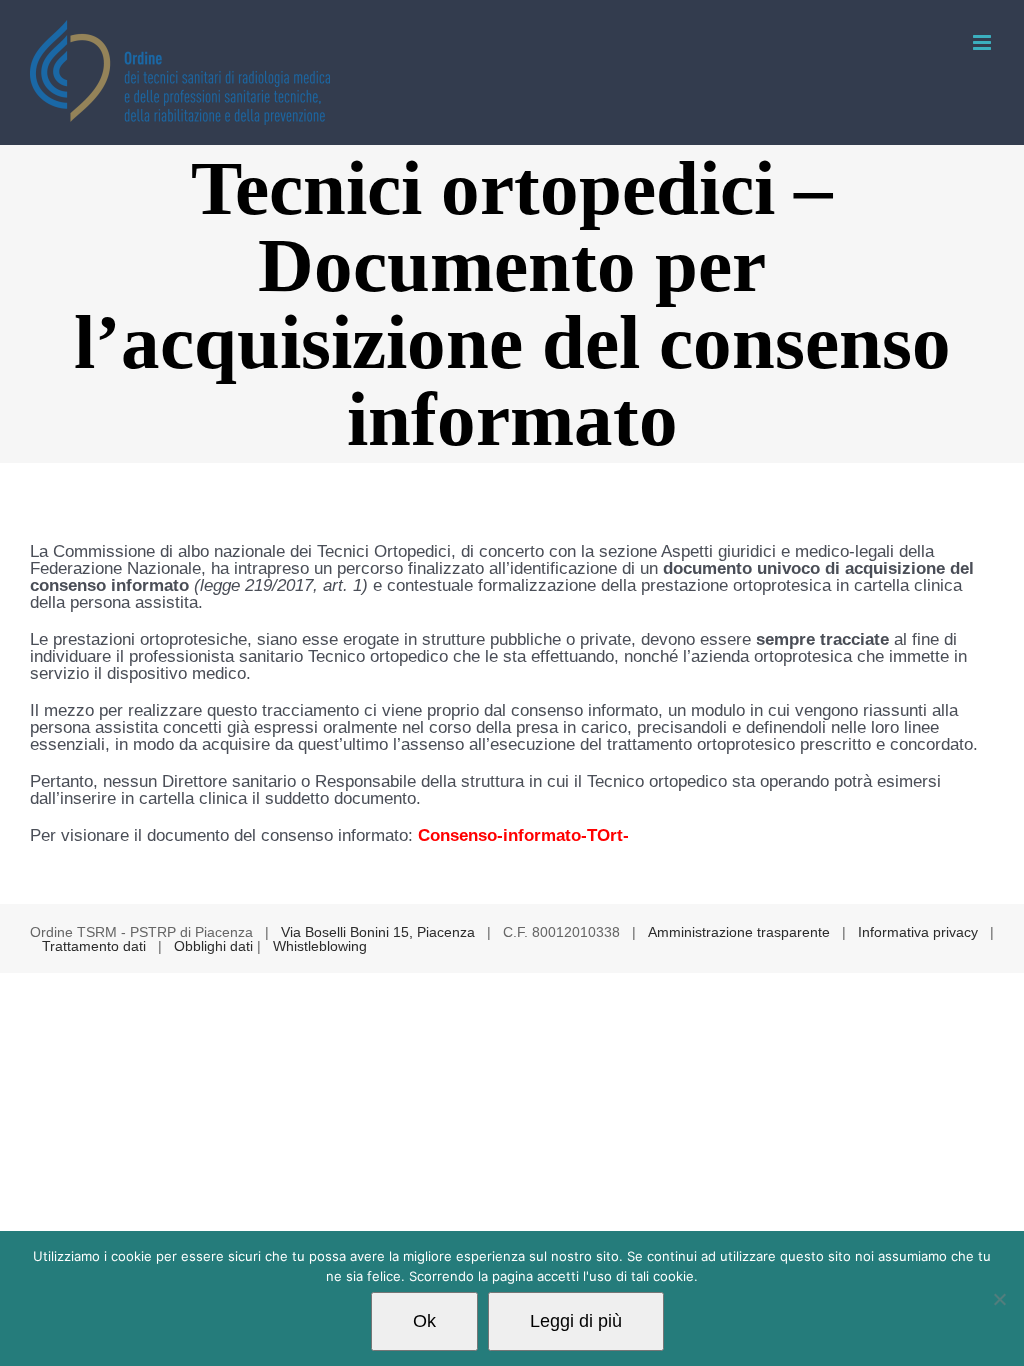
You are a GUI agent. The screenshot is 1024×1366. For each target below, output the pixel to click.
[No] (999, 1299)
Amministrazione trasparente (739, 932)
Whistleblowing (320, 946)
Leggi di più (576, 1321)
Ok (424, 1321)
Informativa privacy (918, 932)
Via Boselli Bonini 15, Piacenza (378, 932)
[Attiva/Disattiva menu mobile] (983, 42)
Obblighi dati (213, 946)
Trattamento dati (94, 946)
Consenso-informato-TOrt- (523, 835)
